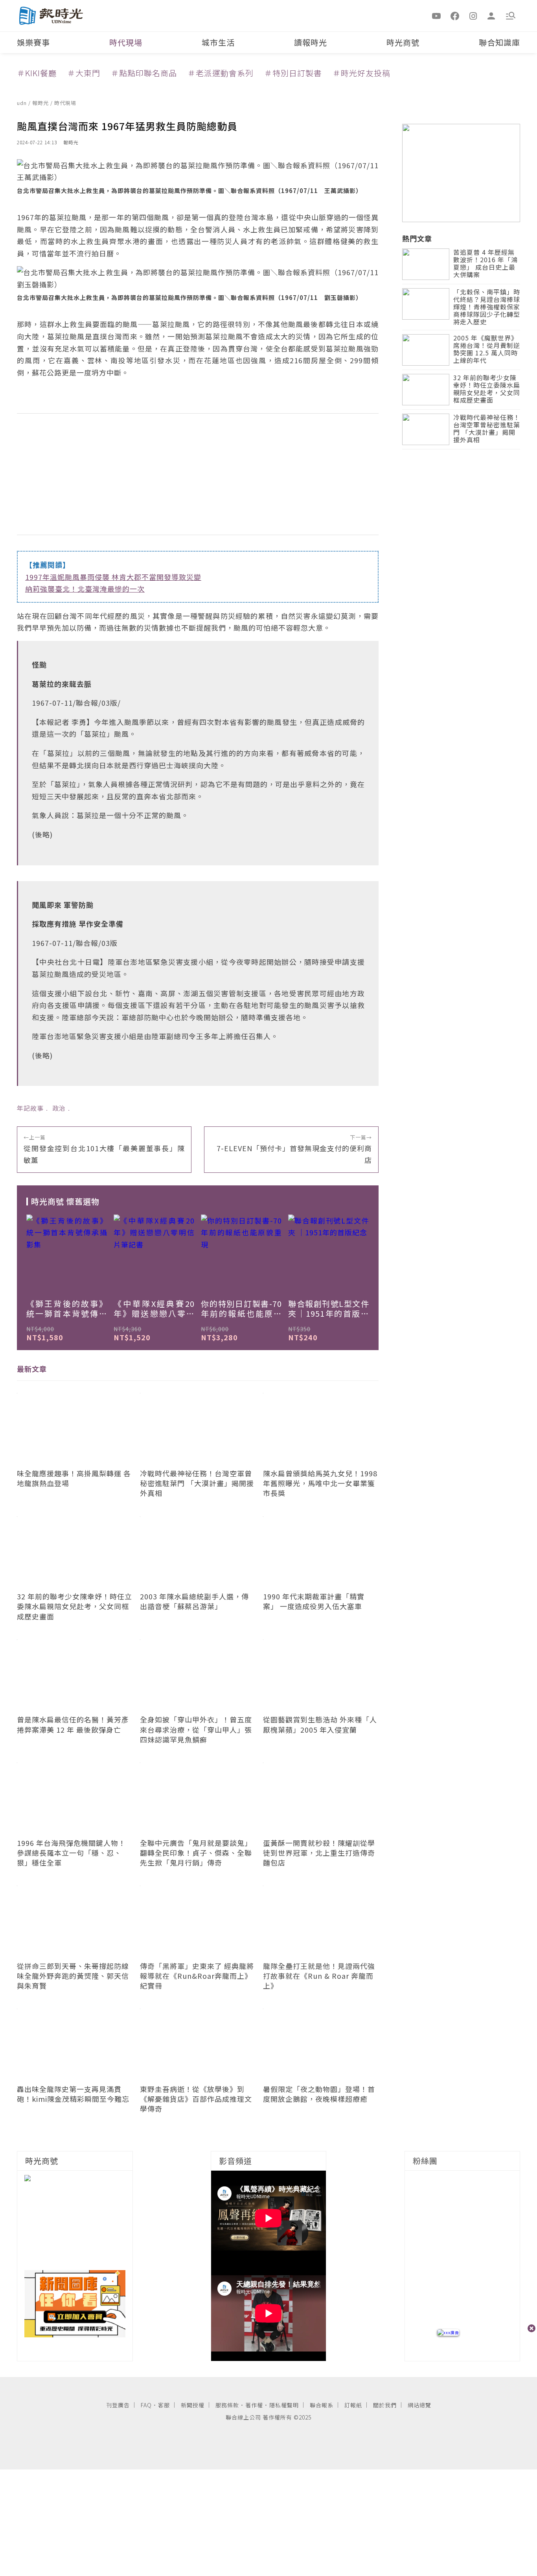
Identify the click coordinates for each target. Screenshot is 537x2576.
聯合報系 (322, 2405)
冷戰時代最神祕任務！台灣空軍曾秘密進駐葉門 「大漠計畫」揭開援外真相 (487, 429)
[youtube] (437, 15)
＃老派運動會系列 (221, 73)
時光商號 (403, 42)
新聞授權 (193, 2405)
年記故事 (30, 1108)
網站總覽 (419, 2405)
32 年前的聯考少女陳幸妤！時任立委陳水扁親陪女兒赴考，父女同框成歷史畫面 (487, 389)
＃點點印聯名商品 (144, 73)
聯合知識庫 (499, 42)
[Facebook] (455, 15)
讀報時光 (311, 42)
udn (23, 103)
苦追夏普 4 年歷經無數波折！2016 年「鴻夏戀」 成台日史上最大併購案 (486, 264)
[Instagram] (473, 15)
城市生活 (218, 42)
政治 (59, 1108)
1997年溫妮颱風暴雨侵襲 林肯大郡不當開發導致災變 (113, 577)
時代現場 (126, 42)
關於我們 (385, 2405)
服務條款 (227, 2405)
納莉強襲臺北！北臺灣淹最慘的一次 (85, 589)
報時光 (41, 103)
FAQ (146, 2405)
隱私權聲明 (284, 2405)
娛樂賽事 (33, 42)
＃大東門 (84, 73)
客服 (164, 2405)
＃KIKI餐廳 (37, 73)
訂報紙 (353, 2405)
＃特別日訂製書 (293, 73)
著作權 (254, 2405)
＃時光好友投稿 (361, 73)
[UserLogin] (491, 15)
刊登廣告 (118, 2405)
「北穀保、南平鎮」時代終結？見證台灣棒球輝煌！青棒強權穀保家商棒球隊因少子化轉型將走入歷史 (487, 307)
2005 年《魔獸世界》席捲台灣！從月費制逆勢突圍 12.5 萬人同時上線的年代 (487, 350)
